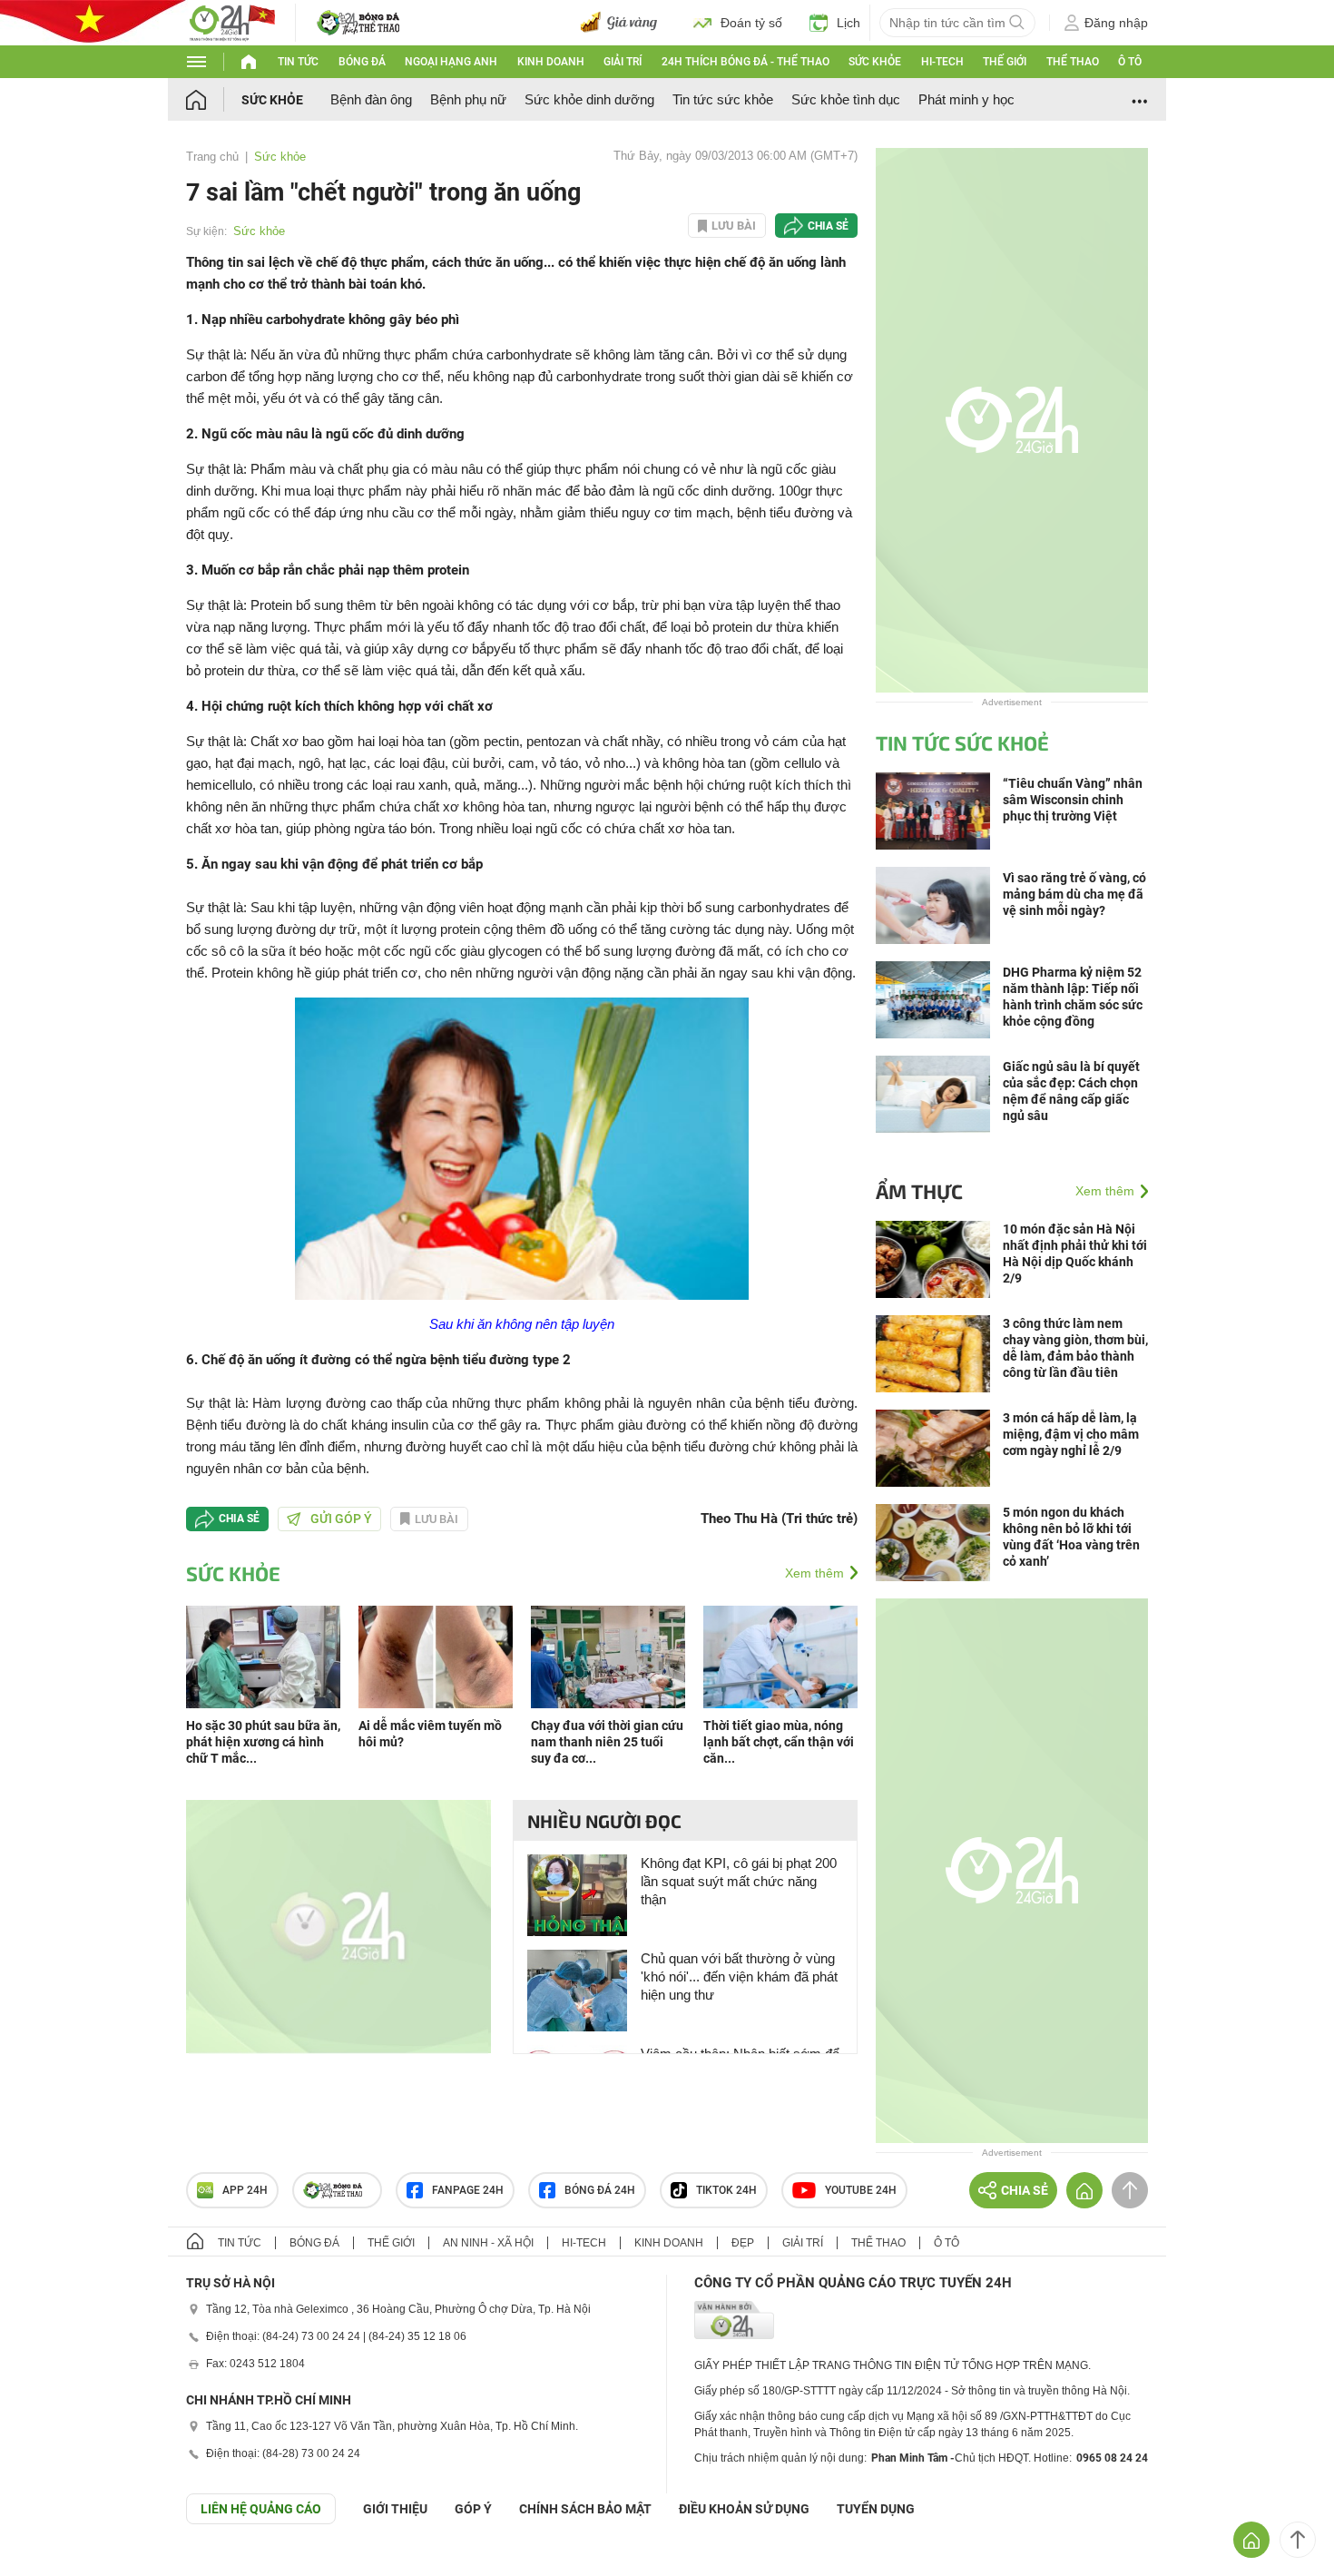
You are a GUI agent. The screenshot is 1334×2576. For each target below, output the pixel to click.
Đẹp (743, 2243)
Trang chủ (212, 157)
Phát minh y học (966, 99)
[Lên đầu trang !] (1298, 2540)
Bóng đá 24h (600, 2190)
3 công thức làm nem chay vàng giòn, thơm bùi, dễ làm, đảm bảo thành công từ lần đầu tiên (1075, 1348)
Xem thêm (814, 1573)
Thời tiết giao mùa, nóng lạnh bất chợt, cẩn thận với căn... (779, 1742)
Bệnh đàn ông (371, 99)
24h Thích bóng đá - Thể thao (745, 62)
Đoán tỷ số (751, 23)
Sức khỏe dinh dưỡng (589, 99)
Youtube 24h (861, 2190)
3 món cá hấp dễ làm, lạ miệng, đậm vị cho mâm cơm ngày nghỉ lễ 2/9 (1071, 1434)
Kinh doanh (551, 62)
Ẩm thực (919, 1191)
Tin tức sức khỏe (723, 99)
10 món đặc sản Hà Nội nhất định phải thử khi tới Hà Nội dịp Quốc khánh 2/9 (1075, 1254)
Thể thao (1073, 62)
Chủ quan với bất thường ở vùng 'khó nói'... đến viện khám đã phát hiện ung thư (739, 1976)
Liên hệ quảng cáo (261, 2509)
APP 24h (245, 2190)
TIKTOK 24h (726, 2190)
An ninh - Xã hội (488, 2243)
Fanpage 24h (468, 2190)
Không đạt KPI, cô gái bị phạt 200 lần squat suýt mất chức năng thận (739, 1881)
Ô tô (1130, 62)
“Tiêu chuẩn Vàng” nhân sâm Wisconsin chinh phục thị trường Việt (1073, 800)
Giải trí (623, 62)
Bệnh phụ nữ (468, 99)
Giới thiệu (395, 2509)
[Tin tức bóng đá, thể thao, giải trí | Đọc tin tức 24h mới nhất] (231, 21)
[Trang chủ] (214, 99)
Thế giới (1005, 62)
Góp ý (473, 2509)
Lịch (848, 23)
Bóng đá (362, 62)
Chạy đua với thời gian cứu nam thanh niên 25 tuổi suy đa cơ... (607, 1742)
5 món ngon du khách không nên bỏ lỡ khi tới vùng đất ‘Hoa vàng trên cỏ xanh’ (1071, 1537)
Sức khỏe (875, 62)
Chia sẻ (828, 226)
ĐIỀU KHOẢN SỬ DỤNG (744, 2509)
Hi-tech (942, 62)
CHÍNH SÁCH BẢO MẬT (585, 2509)
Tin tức (298, 62)
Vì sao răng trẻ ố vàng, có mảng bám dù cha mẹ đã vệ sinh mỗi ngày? (1074, 894)
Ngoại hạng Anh (451, 62)
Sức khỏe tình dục (846, 99)
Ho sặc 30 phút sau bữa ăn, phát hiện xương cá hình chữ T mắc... (263, 1742)
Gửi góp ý (341, 1519)
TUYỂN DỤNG (876, 2509)
